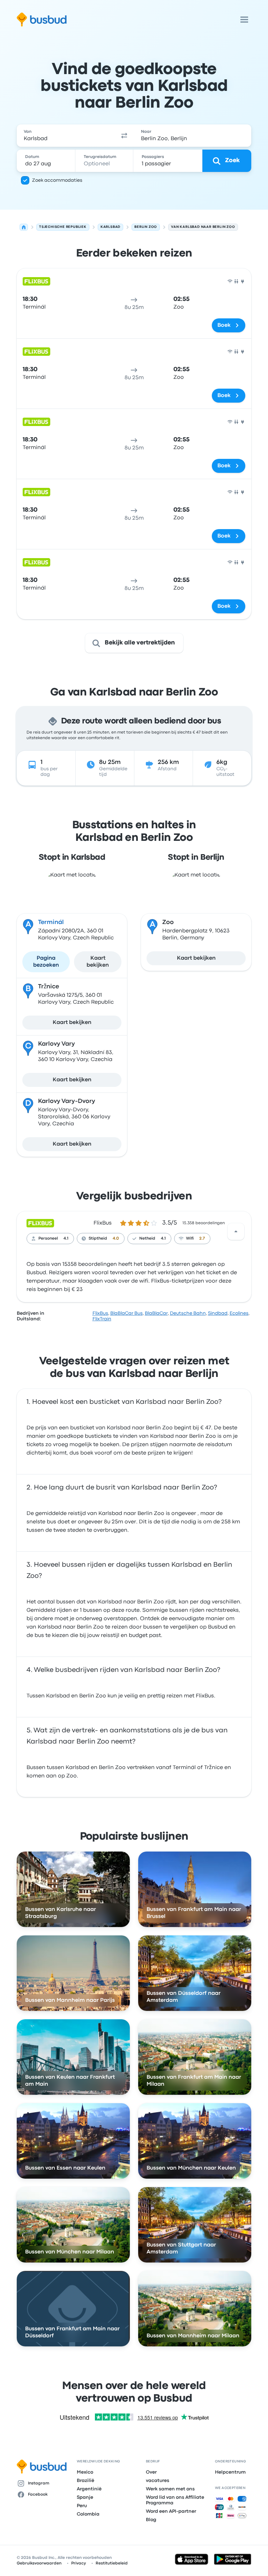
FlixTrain (102, 1319)
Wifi (190, 1239)
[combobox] (66, 136)
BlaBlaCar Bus (126, 1313)
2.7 (202, 1239)
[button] (124, 136)
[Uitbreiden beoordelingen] (236, 1232)
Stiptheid (98, 1239)
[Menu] (244, 20)
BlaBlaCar (156, 1313)
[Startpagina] (24, 227)
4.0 (116, 1239)
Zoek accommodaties (57, 180)
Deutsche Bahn (188, 1313)
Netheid (147, 1239)
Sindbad (218, 1313)
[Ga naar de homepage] (42, 20)
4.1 (66, 1239)
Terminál (51, 922)
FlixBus (103, 1223)
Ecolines (239, 1313)
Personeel (48, 1239)
